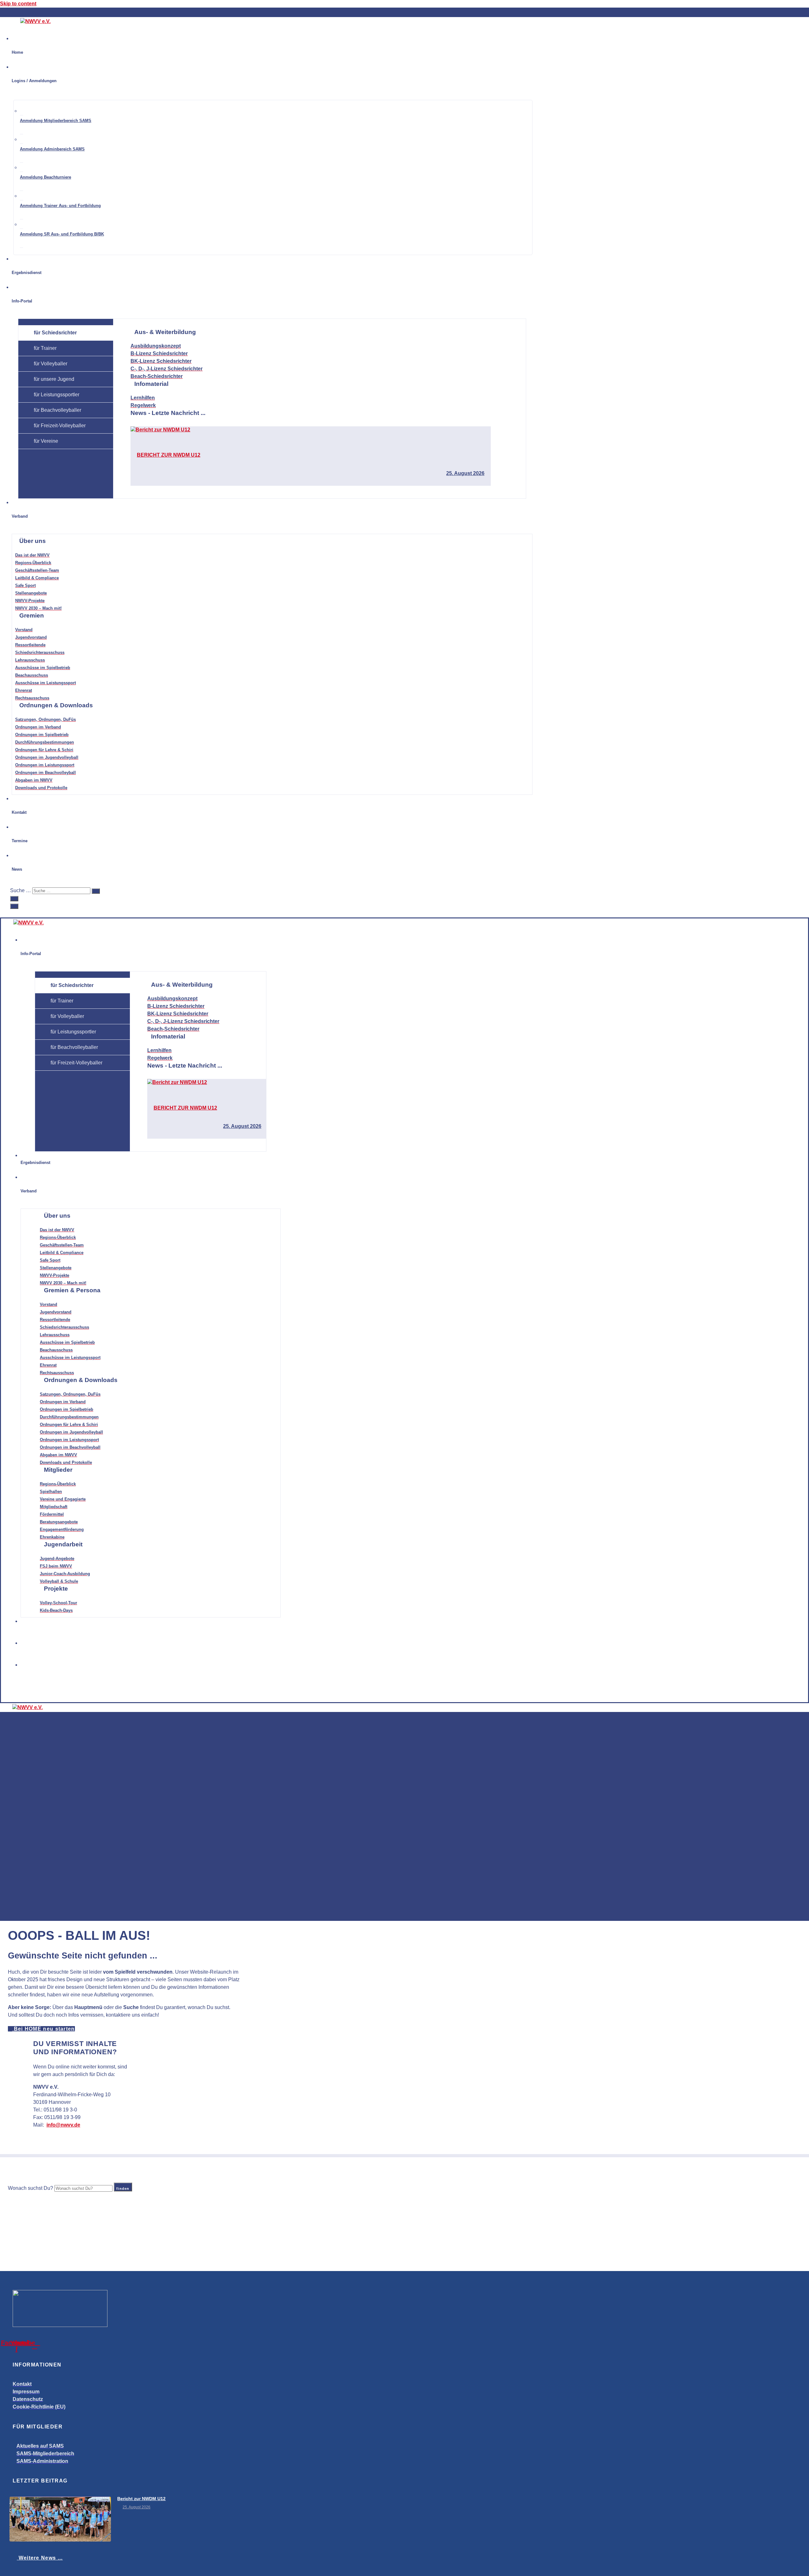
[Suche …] (14, 899)
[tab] (66, 333)
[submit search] (96, 891)
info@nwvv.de (63, 2125)
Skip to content (18, 4)
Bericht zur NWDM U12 (169, 455)
